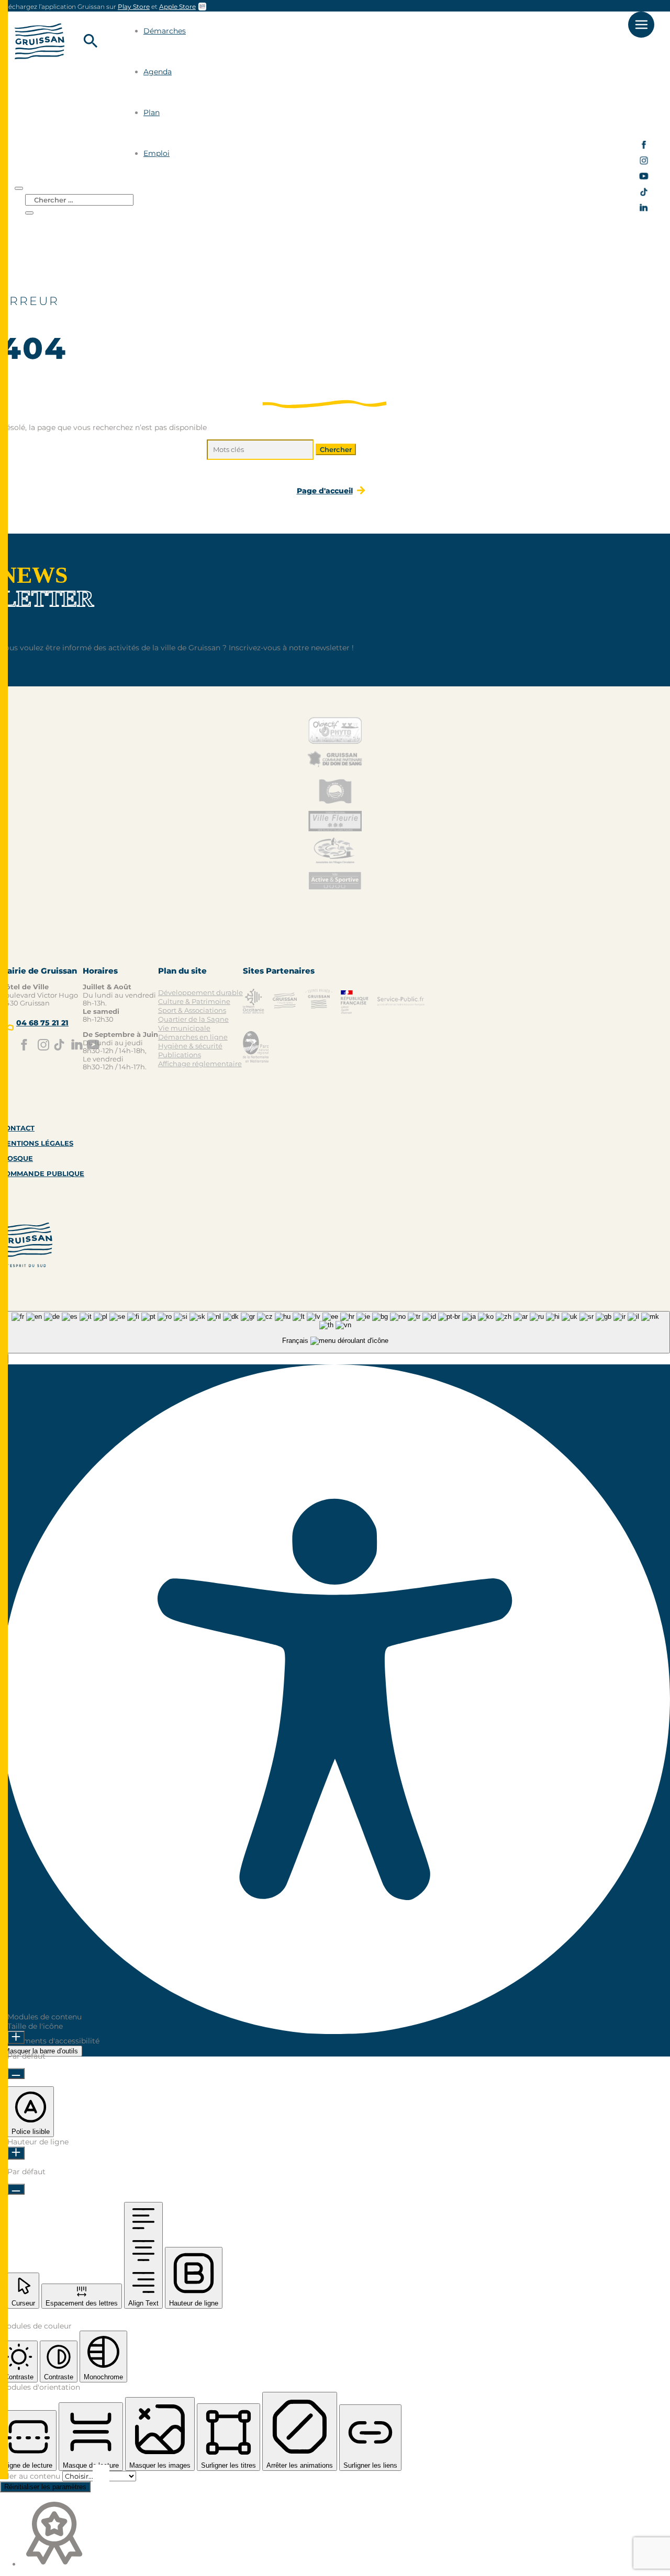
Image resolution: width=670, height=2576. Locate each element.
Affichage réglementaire (200, 1064)
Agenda (158, 72)
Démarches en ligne (193, 1037)
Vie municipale (184, 1028)
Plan (152, 112)
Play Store (134, 7)
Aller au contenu (31, 2476)
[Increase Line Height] (16, 2153)
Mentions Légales (37, 1143)
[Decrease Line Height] (16, 2189)
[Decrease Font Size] (16, 2074)
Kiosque (16, 1158)
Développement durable (200, 992)
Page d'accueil (325, 491)
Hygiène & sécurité (190, 1046)
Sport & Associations (192, 1010)
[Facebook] (644, 147)
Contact (17, 1128)
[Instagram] (644, 163)
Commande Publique (42, 1173)
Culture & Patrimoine (194, 1001)
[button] (31, 2112)
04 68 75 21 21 (42, 1023)
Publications (180, 1055)
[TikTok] (644, 194)
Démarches (165, 31)
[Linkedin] (644, 210)
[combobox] (335, 1332)
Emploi (157, 153)
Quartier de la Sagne (193, 1019)
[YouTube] (644, 179)
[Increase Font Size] (16, 2037)
